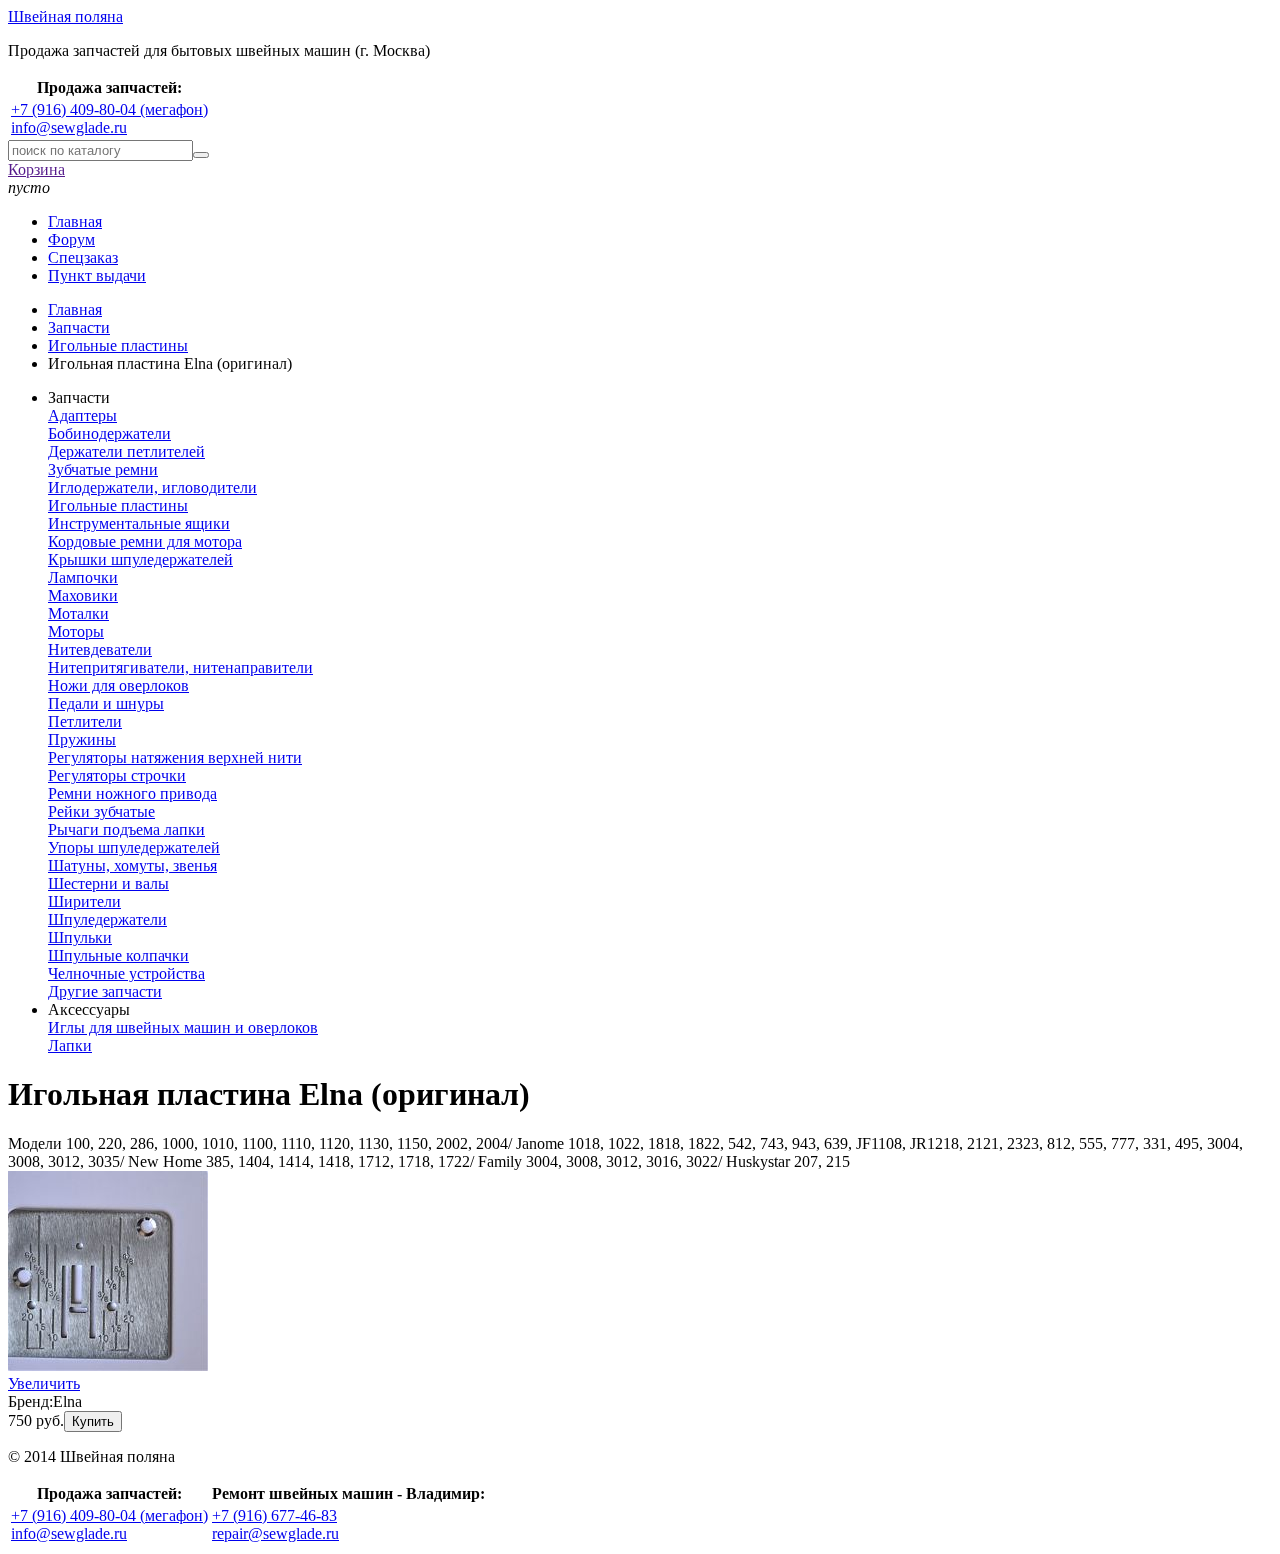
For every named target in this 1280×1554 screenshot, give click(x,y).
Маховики (83, 595)
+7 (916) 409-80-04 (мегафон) (109, 109)
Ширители (84, 901)
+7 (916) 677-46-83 (274, 1515)
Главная (75, 221)
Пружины (82, 739)
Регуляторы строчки (117, 775)
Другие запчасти (105, 991)
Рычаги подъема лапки (126, 829)
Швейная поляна (65, 16)
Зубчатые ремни (103, 469)
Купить (93, 1421)
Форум (71, 239)
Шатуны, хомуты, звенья (132, 865)
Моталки (78, 613)
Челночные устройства (126, 973)
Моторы (76, 631)
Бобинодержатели (109, 433)
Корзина (36, 169)
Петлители (85, 721)
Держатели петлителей (126, 451)
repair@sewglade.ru (275, 1533)
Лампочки (83, 577)
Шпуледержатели (107, 919)
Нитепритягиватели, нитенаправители (180, 667)
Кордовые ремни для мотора (145, 541)
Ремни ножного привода (132, 793)
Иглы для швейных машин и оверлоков (183, 1027)
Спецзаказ (83, 257)
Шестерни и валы (108, 883)
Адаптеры (82, 415)
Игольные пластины (118, 505)
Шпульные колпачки (118, 955)
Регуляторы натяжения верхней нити (175, 757)
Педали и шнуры (106, 703)
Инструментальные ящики (139, 523)
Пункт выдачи (97, 275)
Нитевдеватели (100, 649)
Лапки (70, 1045)
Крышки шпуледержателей (140, 559)
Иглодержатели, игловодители (152, 487)
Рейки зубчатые (101, 811)
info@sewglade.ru (69, 127)
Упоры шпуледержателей (134, 847)
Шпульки (80, 937)
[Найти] (201, 155)
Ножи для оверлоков (118, 685)
